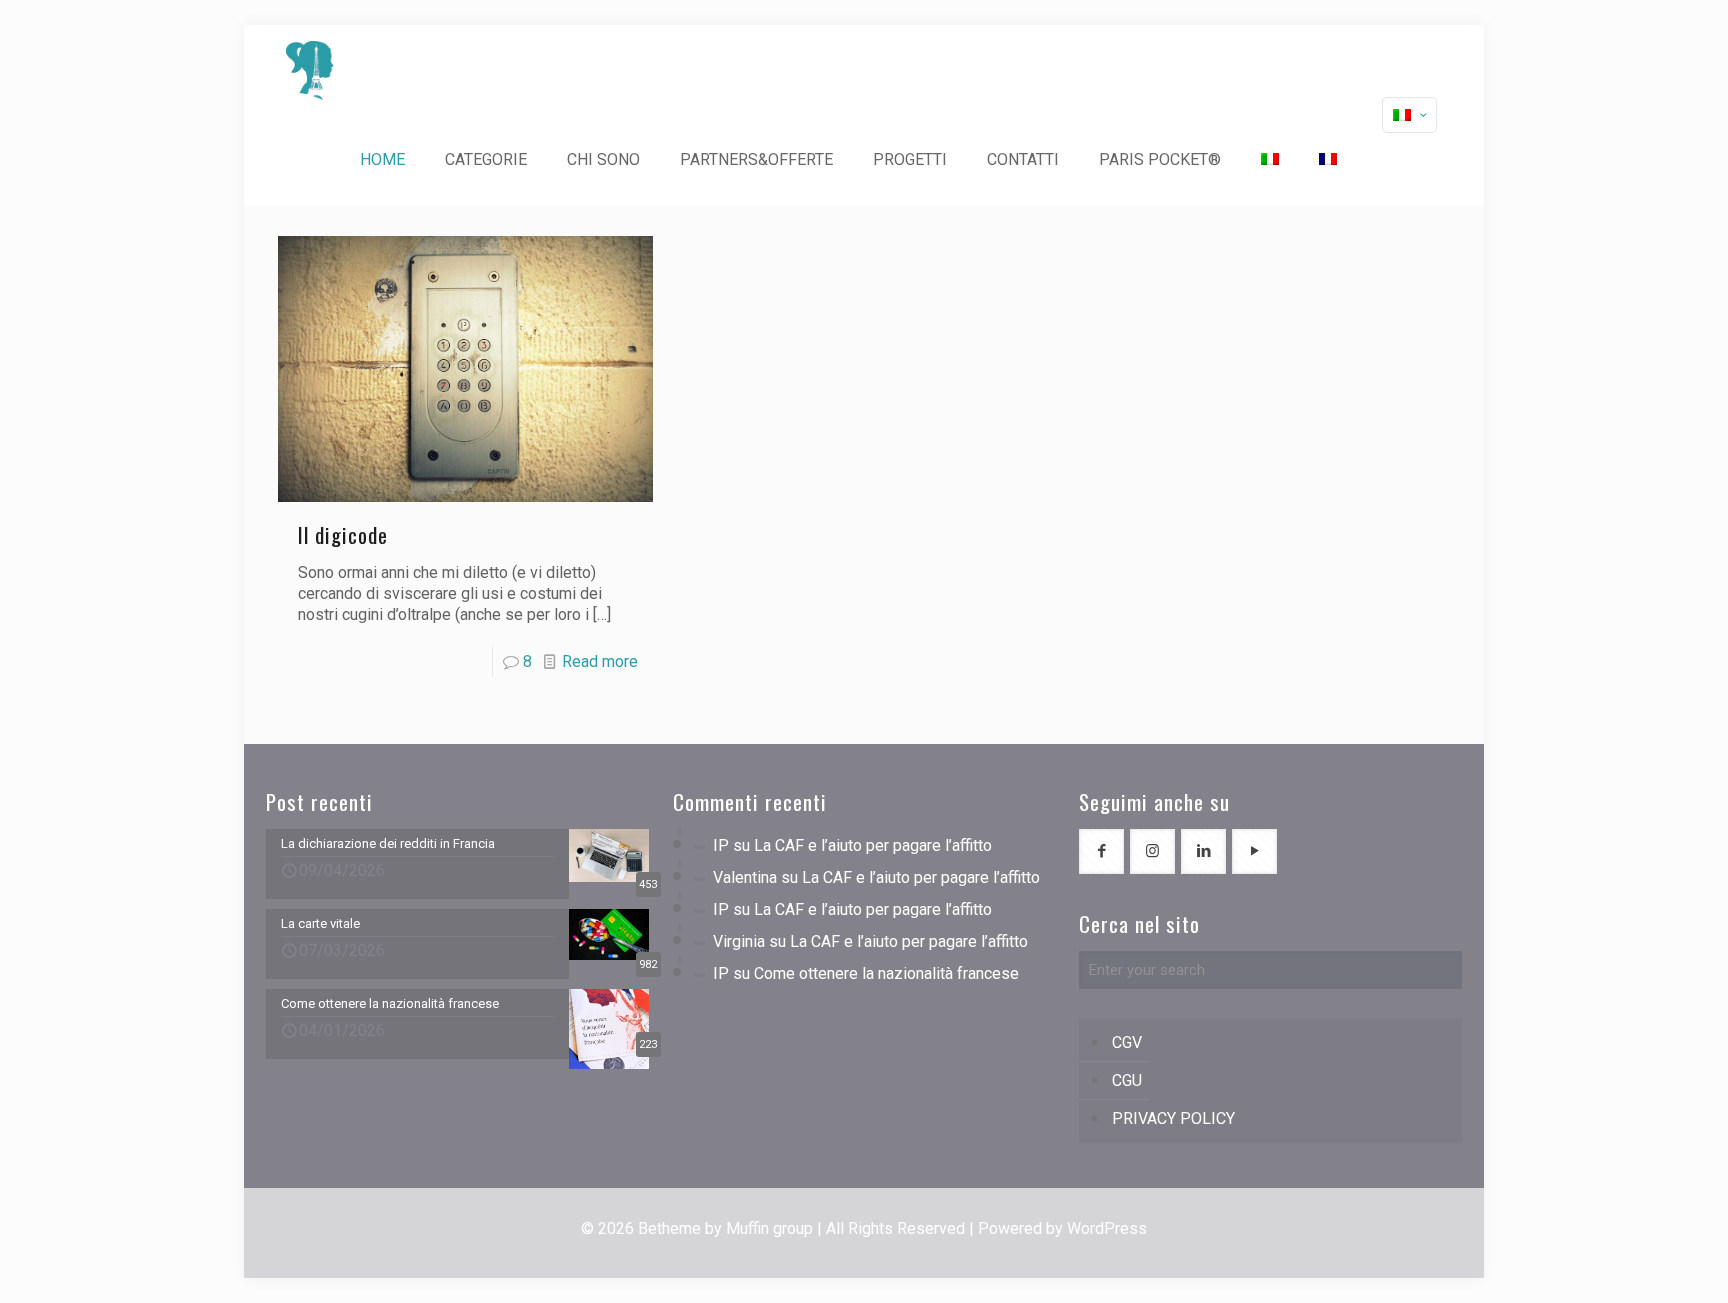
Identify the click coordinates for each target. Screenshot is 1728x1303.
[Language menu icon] (1409, 115)
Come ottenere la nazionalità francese (886, 973)
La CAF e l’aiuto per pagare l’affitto (873, 845)
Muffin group (769, 1228)
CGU (1127, 1080)
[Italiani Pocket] (310, 70)
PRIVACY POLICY (1173, 1118)
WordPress (1107, 1228)
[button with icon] (1101, 851)
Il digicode (343, 534)
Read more (600, 661)
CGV (1127, 1042)
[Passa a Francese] (1328, 160)
